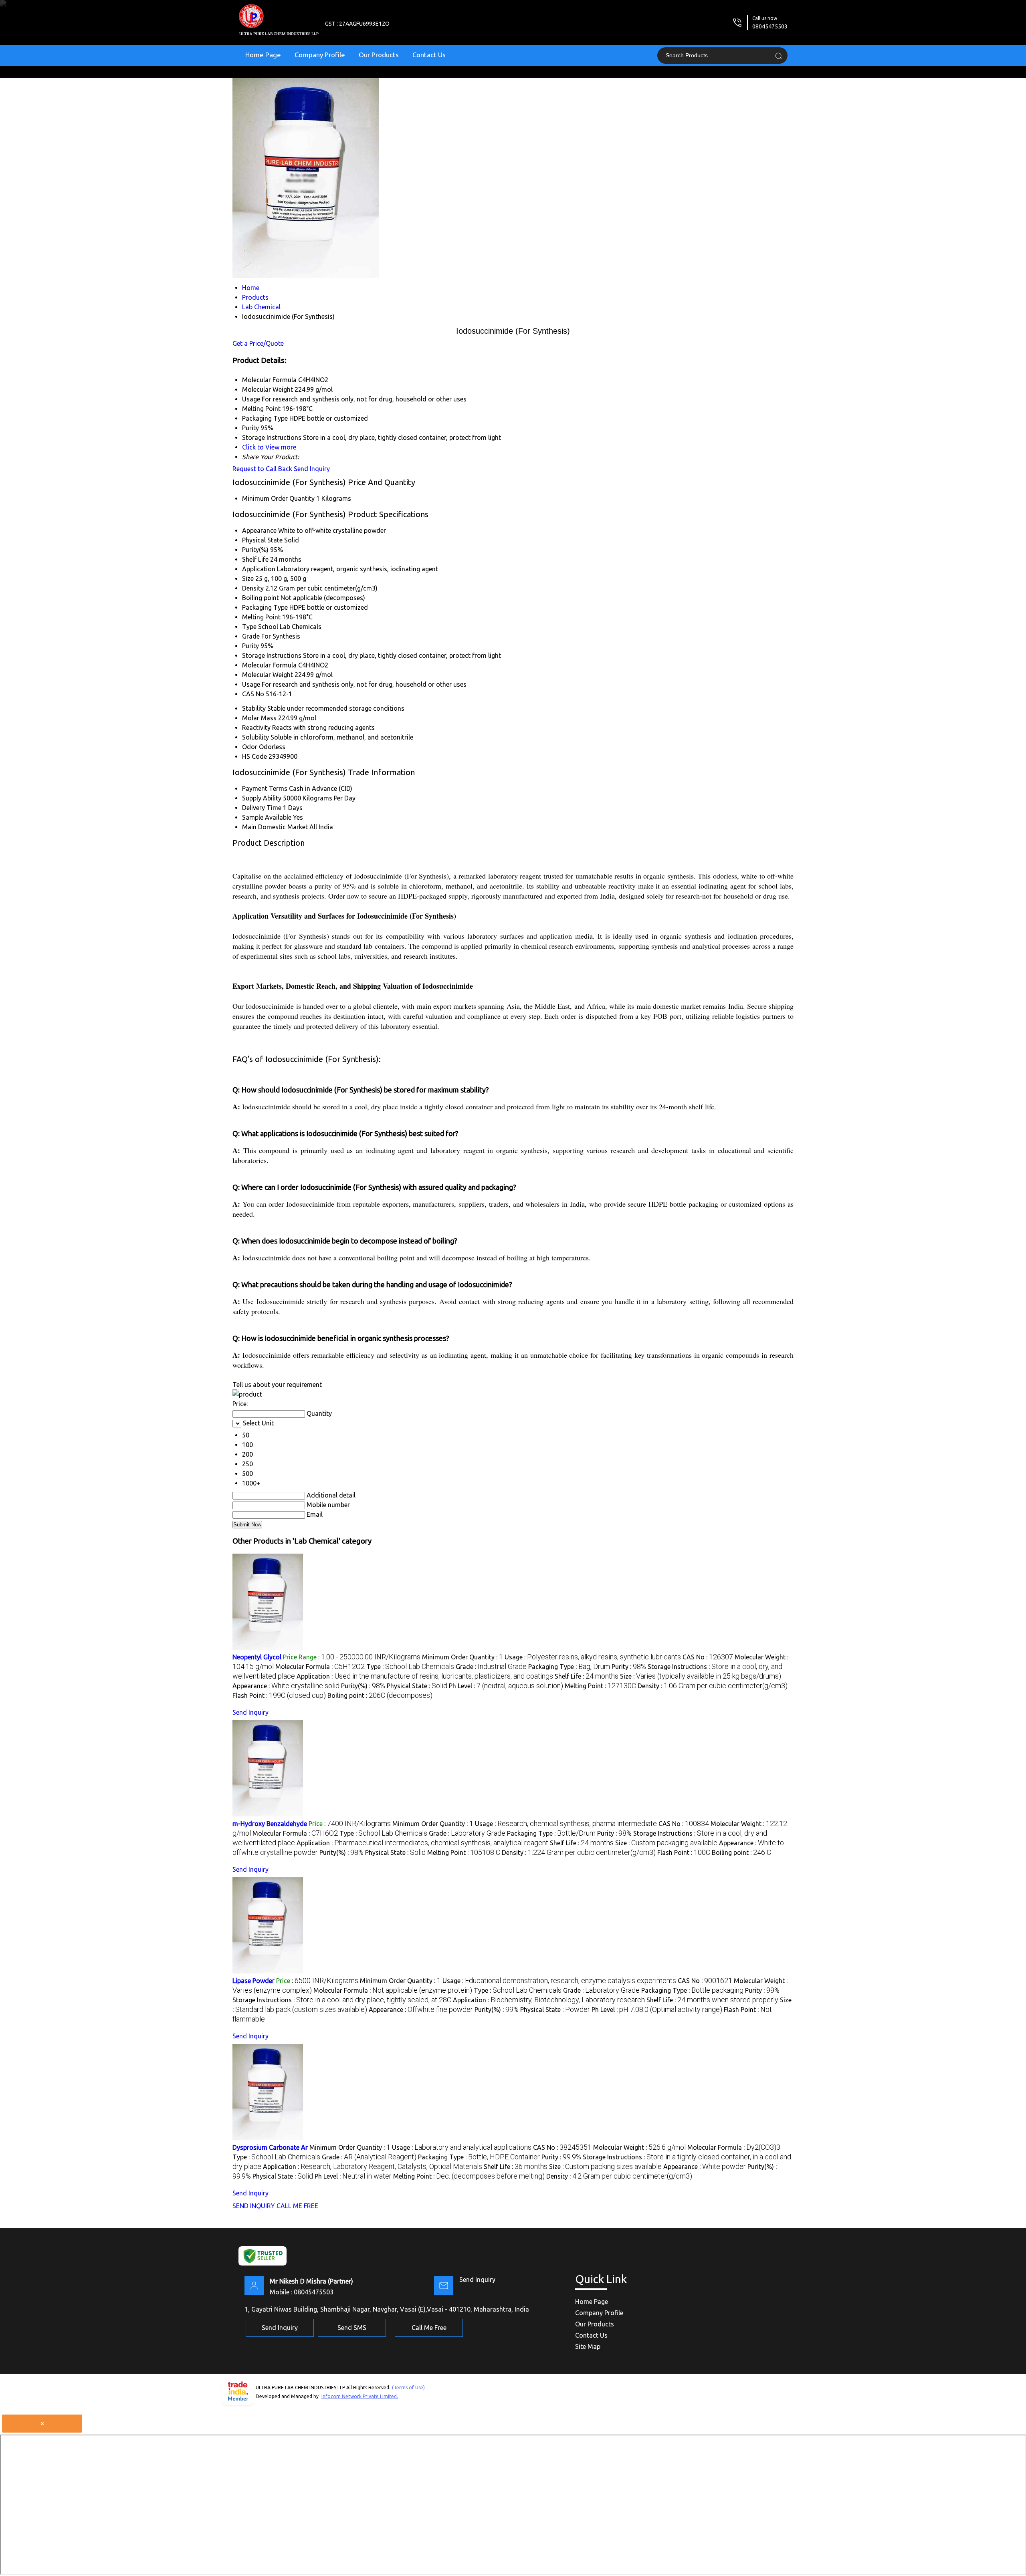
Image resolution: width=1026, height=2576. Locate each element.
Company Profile (320, 55)
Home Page (263, 55)
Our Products (379, 55)
